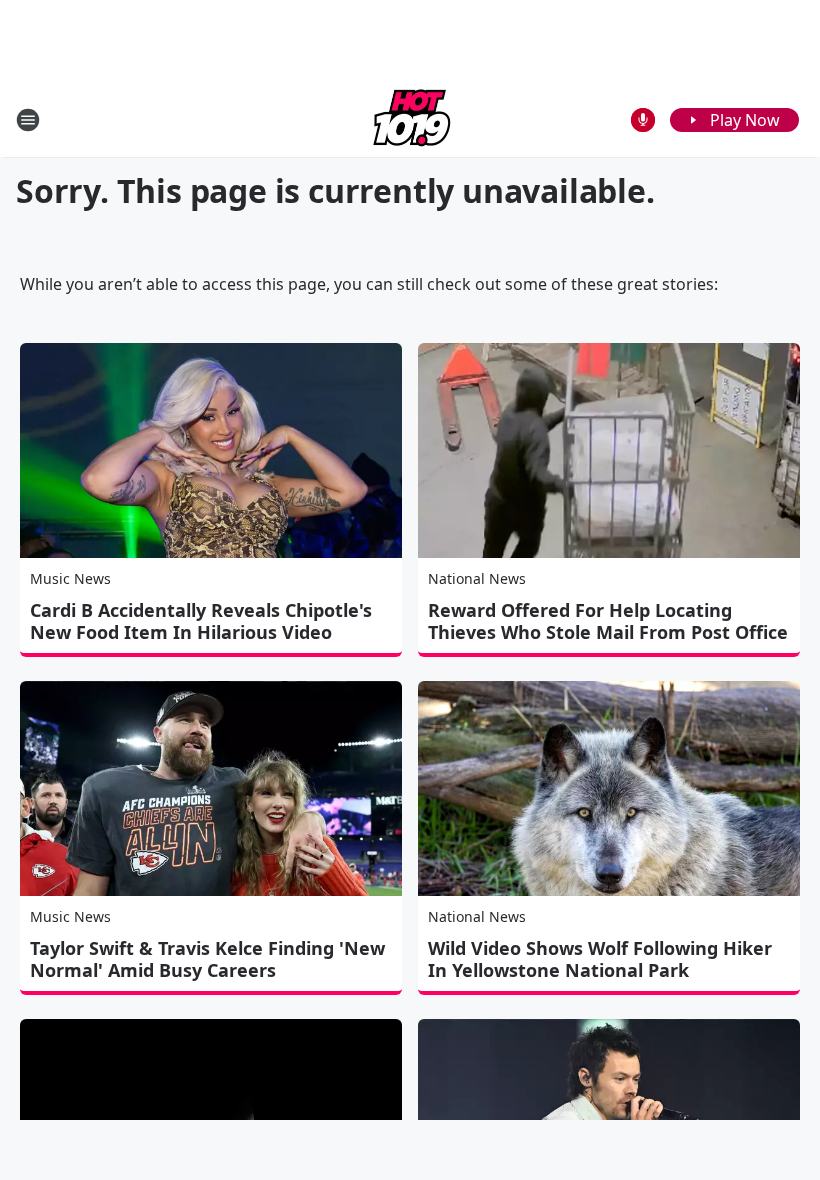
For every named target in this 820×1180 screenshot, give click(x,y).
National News (477, 578)
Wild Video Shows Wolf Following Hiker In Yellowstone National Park (600, 959)
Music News (70, 578)
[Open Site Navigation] (28, 120)
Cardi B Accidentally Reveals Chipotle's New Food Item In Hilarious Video (201, 621)
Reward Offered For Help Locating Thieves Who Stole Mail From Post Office (608, 621)
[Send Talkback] (643, 120)
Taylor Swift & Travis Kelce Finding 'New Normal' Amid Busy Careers (207, 959)
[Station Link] (410, 119)
